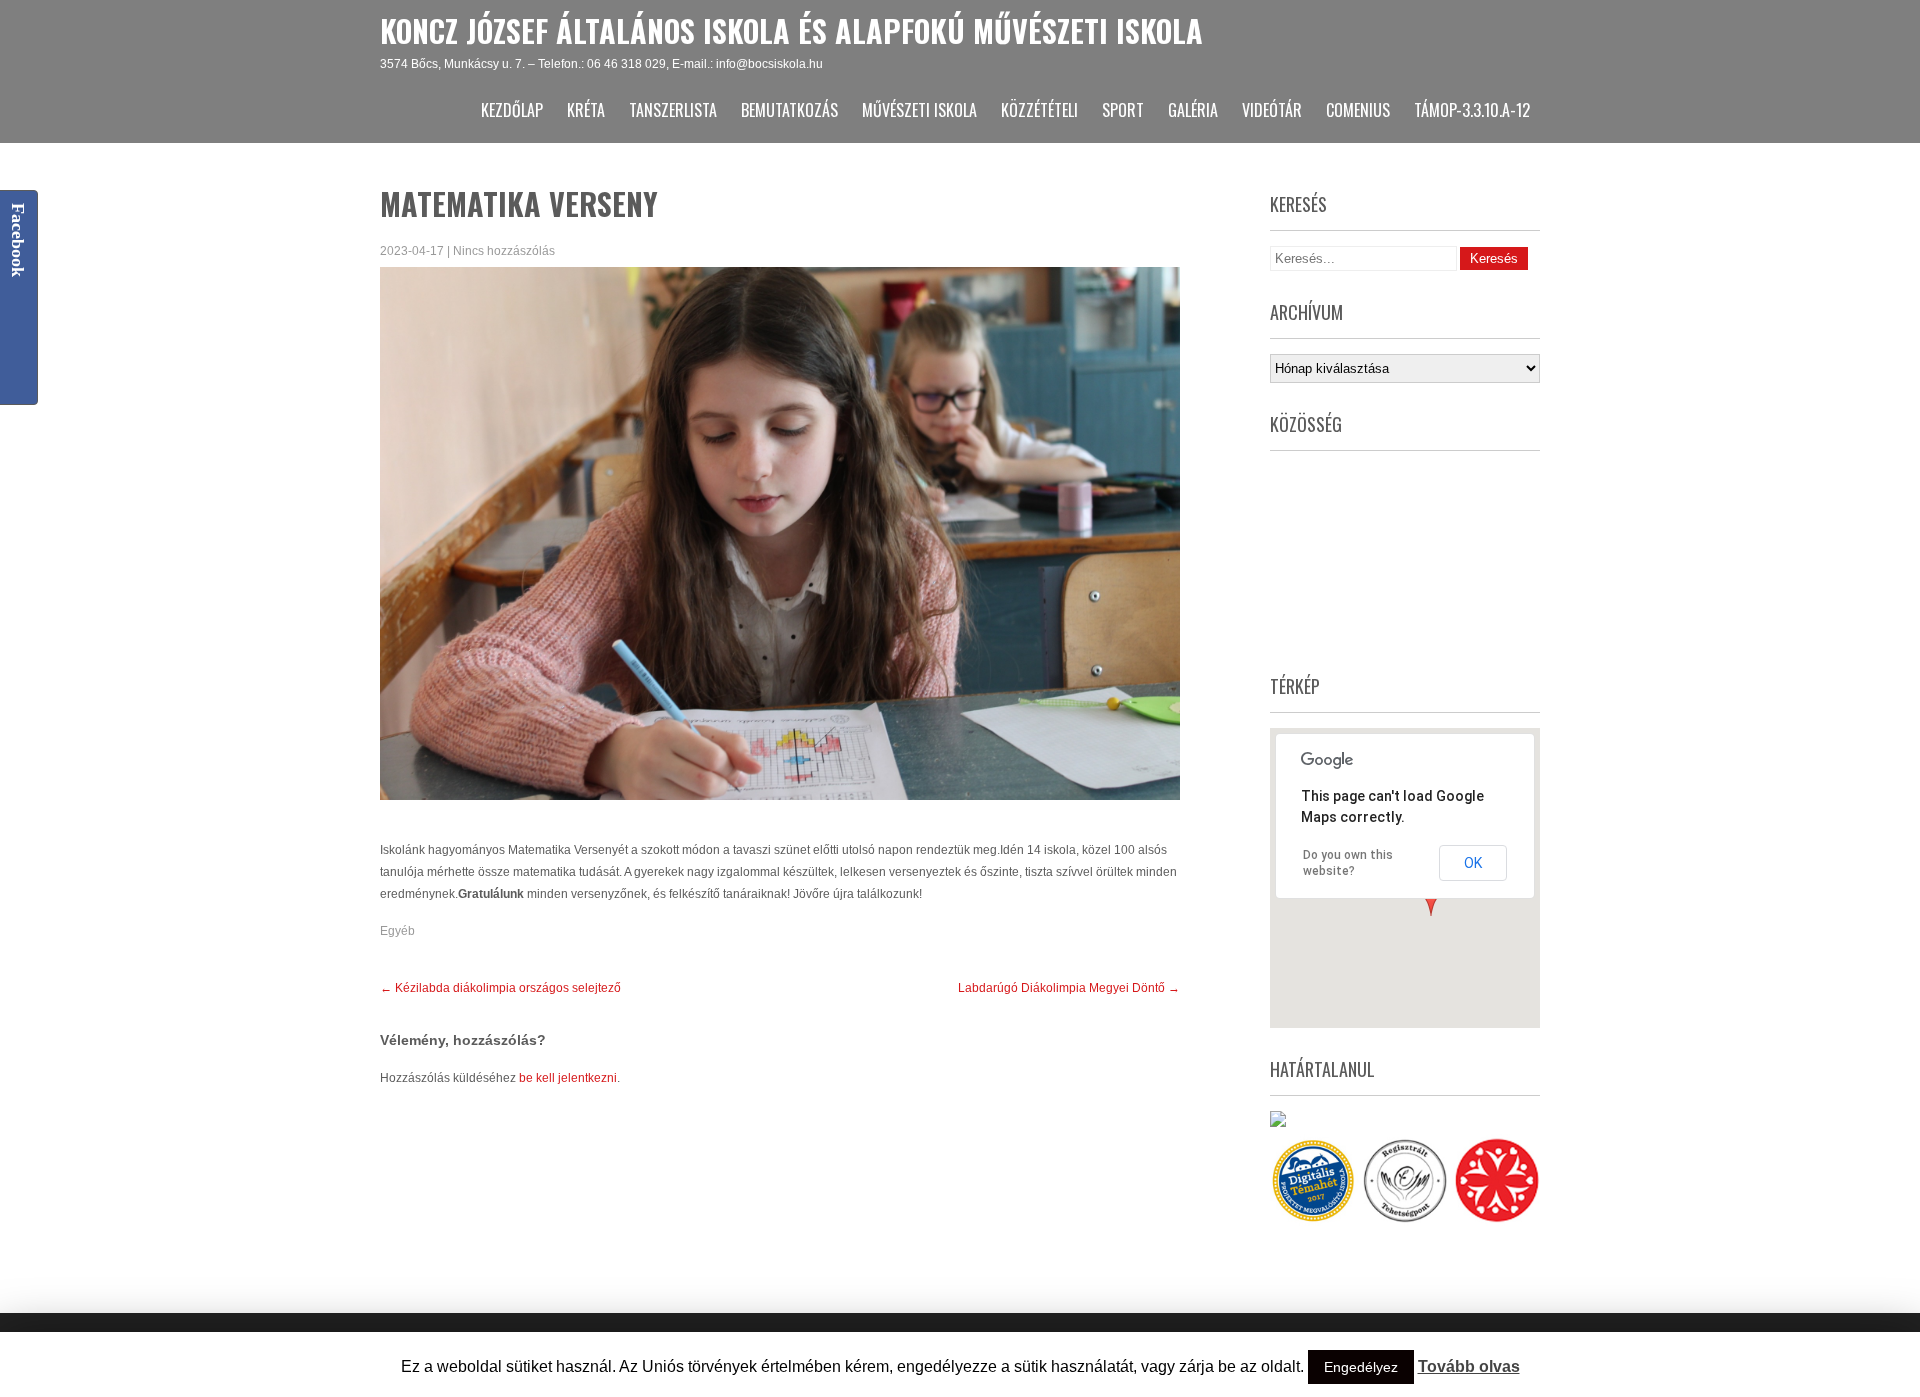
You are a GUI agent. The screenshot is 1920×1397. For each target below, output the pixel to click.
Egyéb (397, 931)
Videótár (1272, 110)
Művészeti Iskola (919, 110)
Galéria (1193, 110)
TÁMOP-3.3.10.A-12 (1472, 110)
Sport (1123, 110)
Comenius (1358, 110)
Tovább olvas (1469, 1366)
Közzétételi (1039, 110)
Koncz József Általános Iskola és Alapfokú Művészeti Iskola (791, 30)
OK (1473, 863)
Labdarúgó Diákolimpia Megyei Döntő (1069, 988)
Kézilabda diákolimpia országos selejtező (500, 988)
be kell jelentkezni (568, 1078)
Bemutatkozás (789, 110)
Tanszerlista (673, 110)
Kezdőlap (512, 110)
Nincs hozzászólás (504, 251)
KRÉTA (586, 110)
